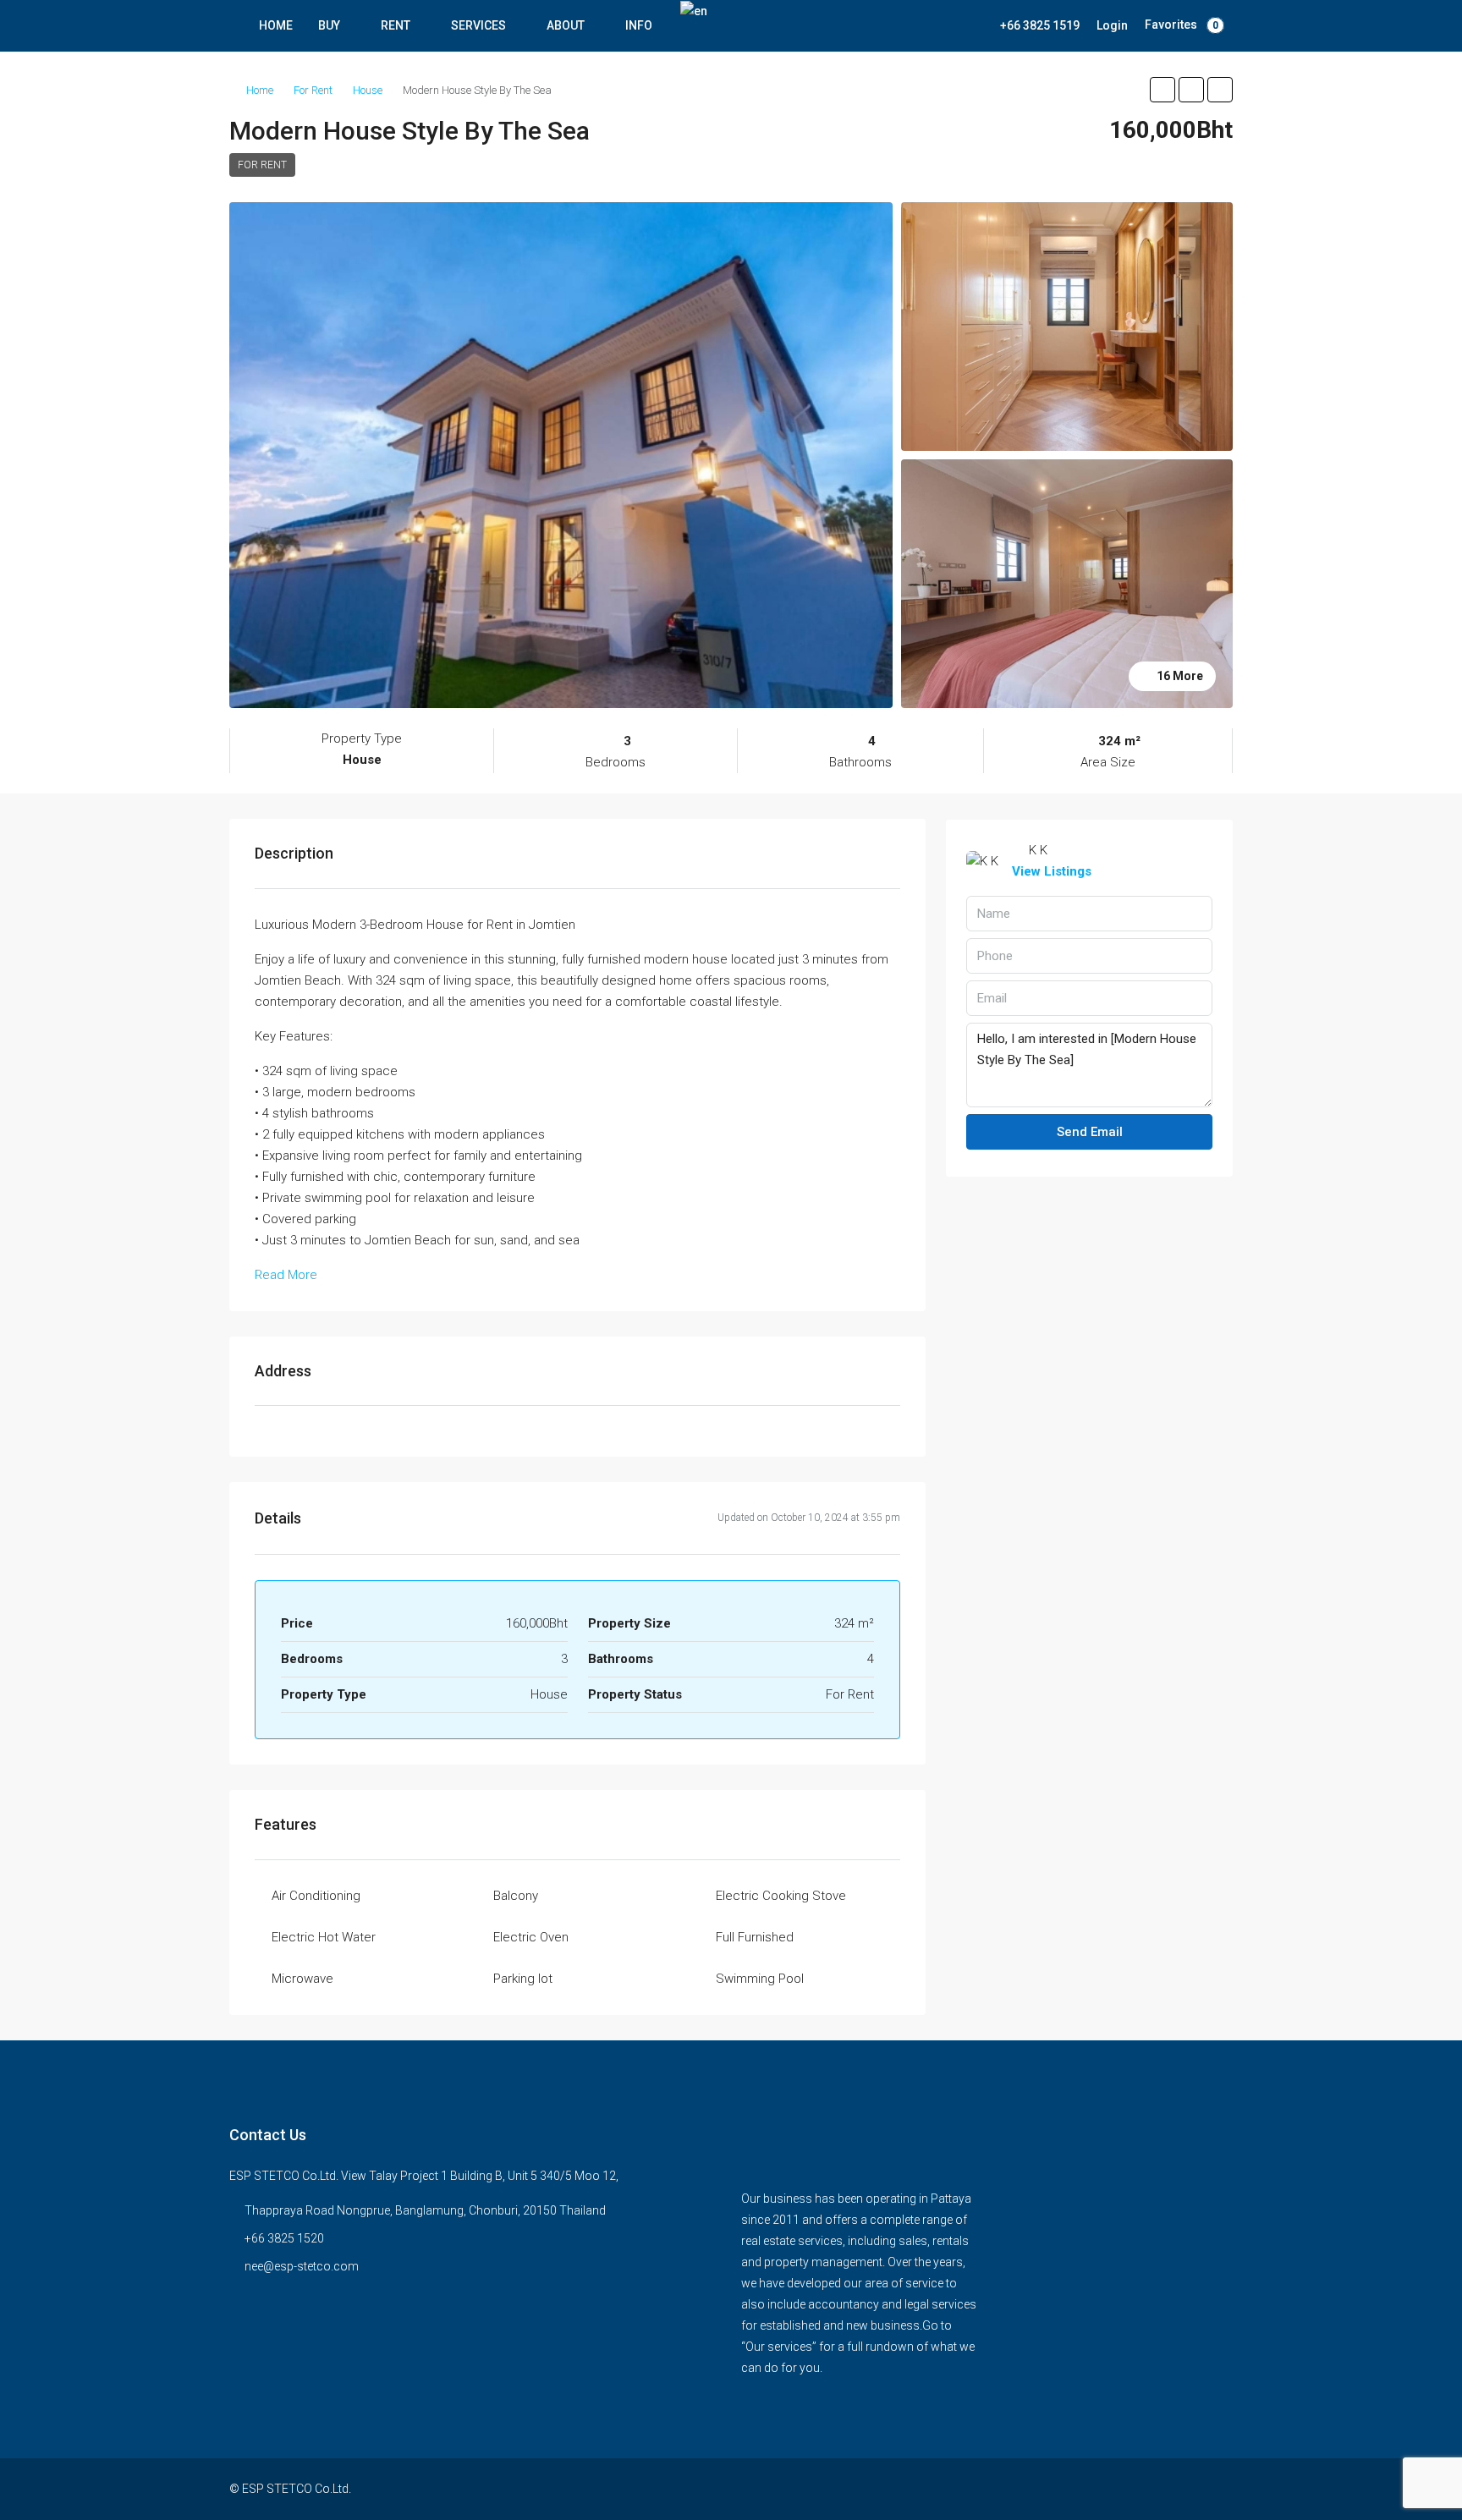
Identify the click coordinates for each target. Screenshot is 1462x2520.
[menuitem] (1031, 25)
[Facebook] (1159, 2489)
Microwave (302, 1979)
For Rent (313, 90)
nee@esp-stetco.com (302, 2266)
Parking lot (523, 1979)
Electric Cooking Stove (781, 1896)
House (368, 90)
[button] (1162, 90)
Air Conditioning (316, 1896)
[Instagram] (1188, 2489)
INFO (639, 25)
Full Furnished (755, 1937)
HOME (276, 25)
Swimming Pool (760, 1979)
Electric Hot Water (324, 1937)
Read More (286, 1275)
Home (260, 90)
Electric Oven (531, 1937)
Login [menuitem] (1112, 25)
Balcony (516, 1896)
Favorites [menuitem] (1182, 25)
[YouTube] (1218, 2489)
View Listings (1052, 871)
